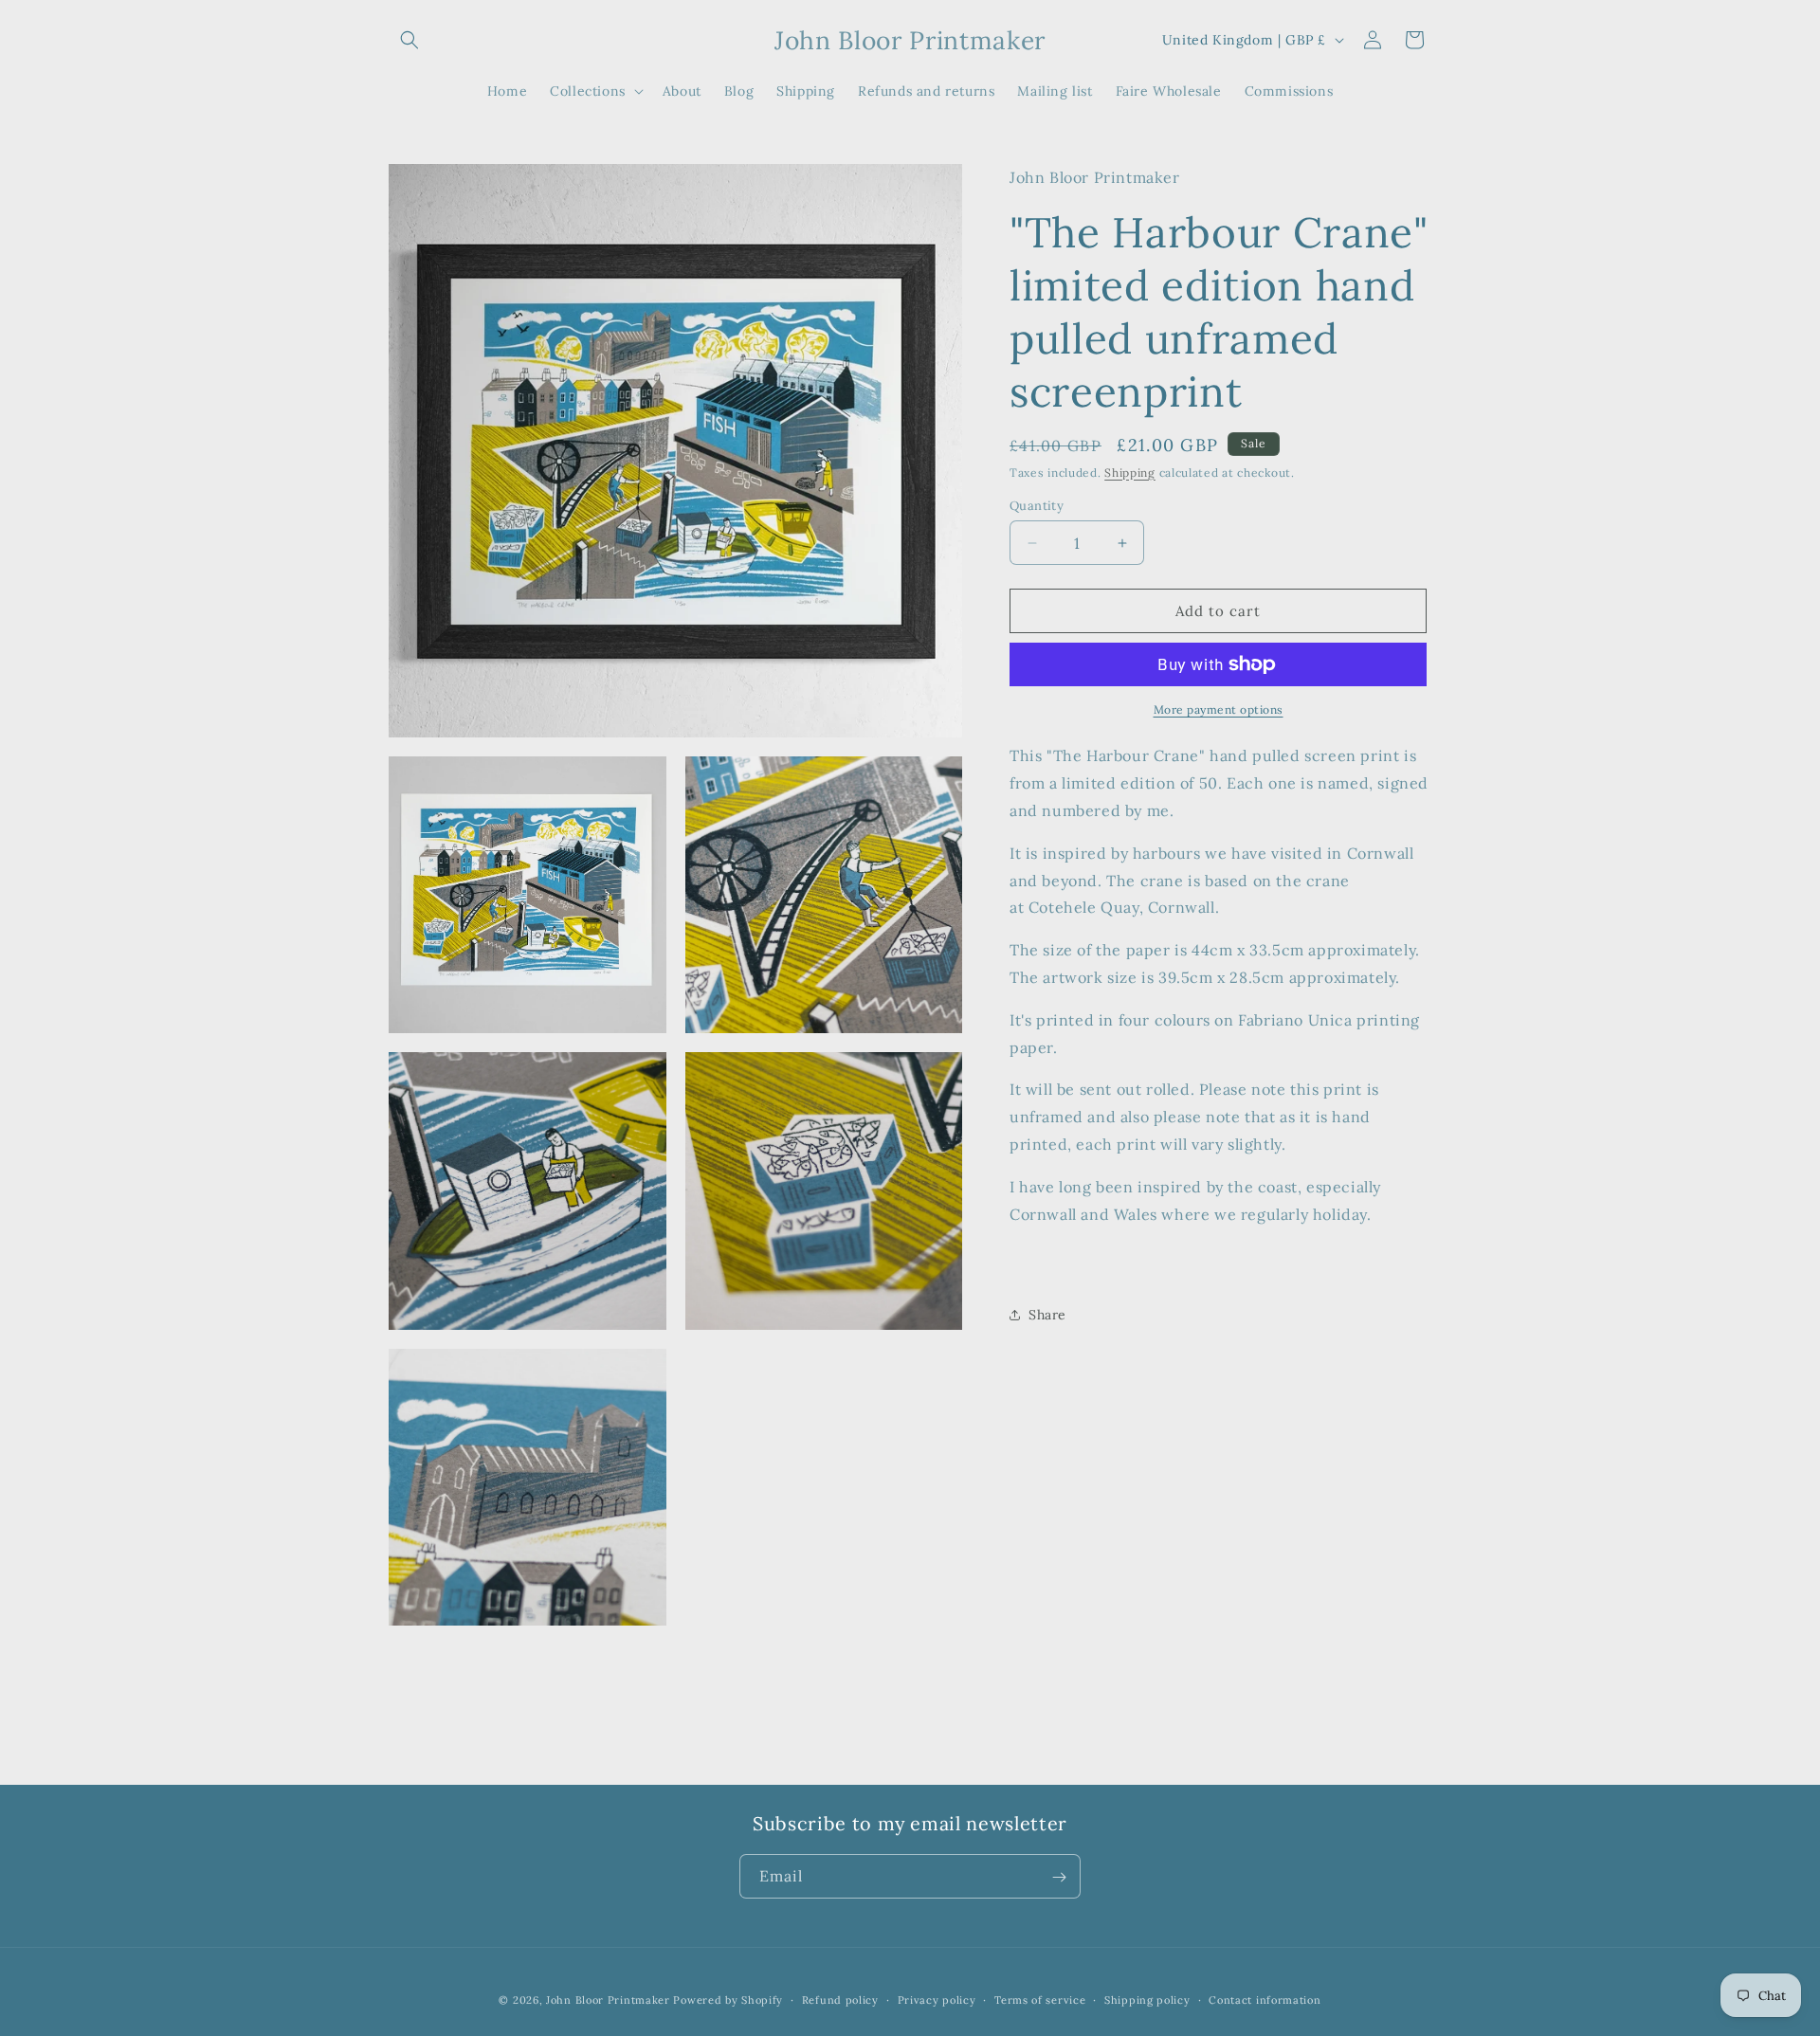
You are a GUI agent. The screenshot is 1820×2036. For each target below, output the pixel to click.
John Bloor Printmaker (608, 2000)
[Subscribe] (1059, 1877)
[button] (409, 40)
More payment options (1219, 709)
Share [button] (1047, 1315)
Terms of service (1040, 1999)
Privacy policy (937, 1999)
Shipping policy (1147, 1999)
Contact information (1265, 1999)
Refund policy (840, 1999)
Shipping (1130, 472)
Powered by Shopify (728, 2000)
